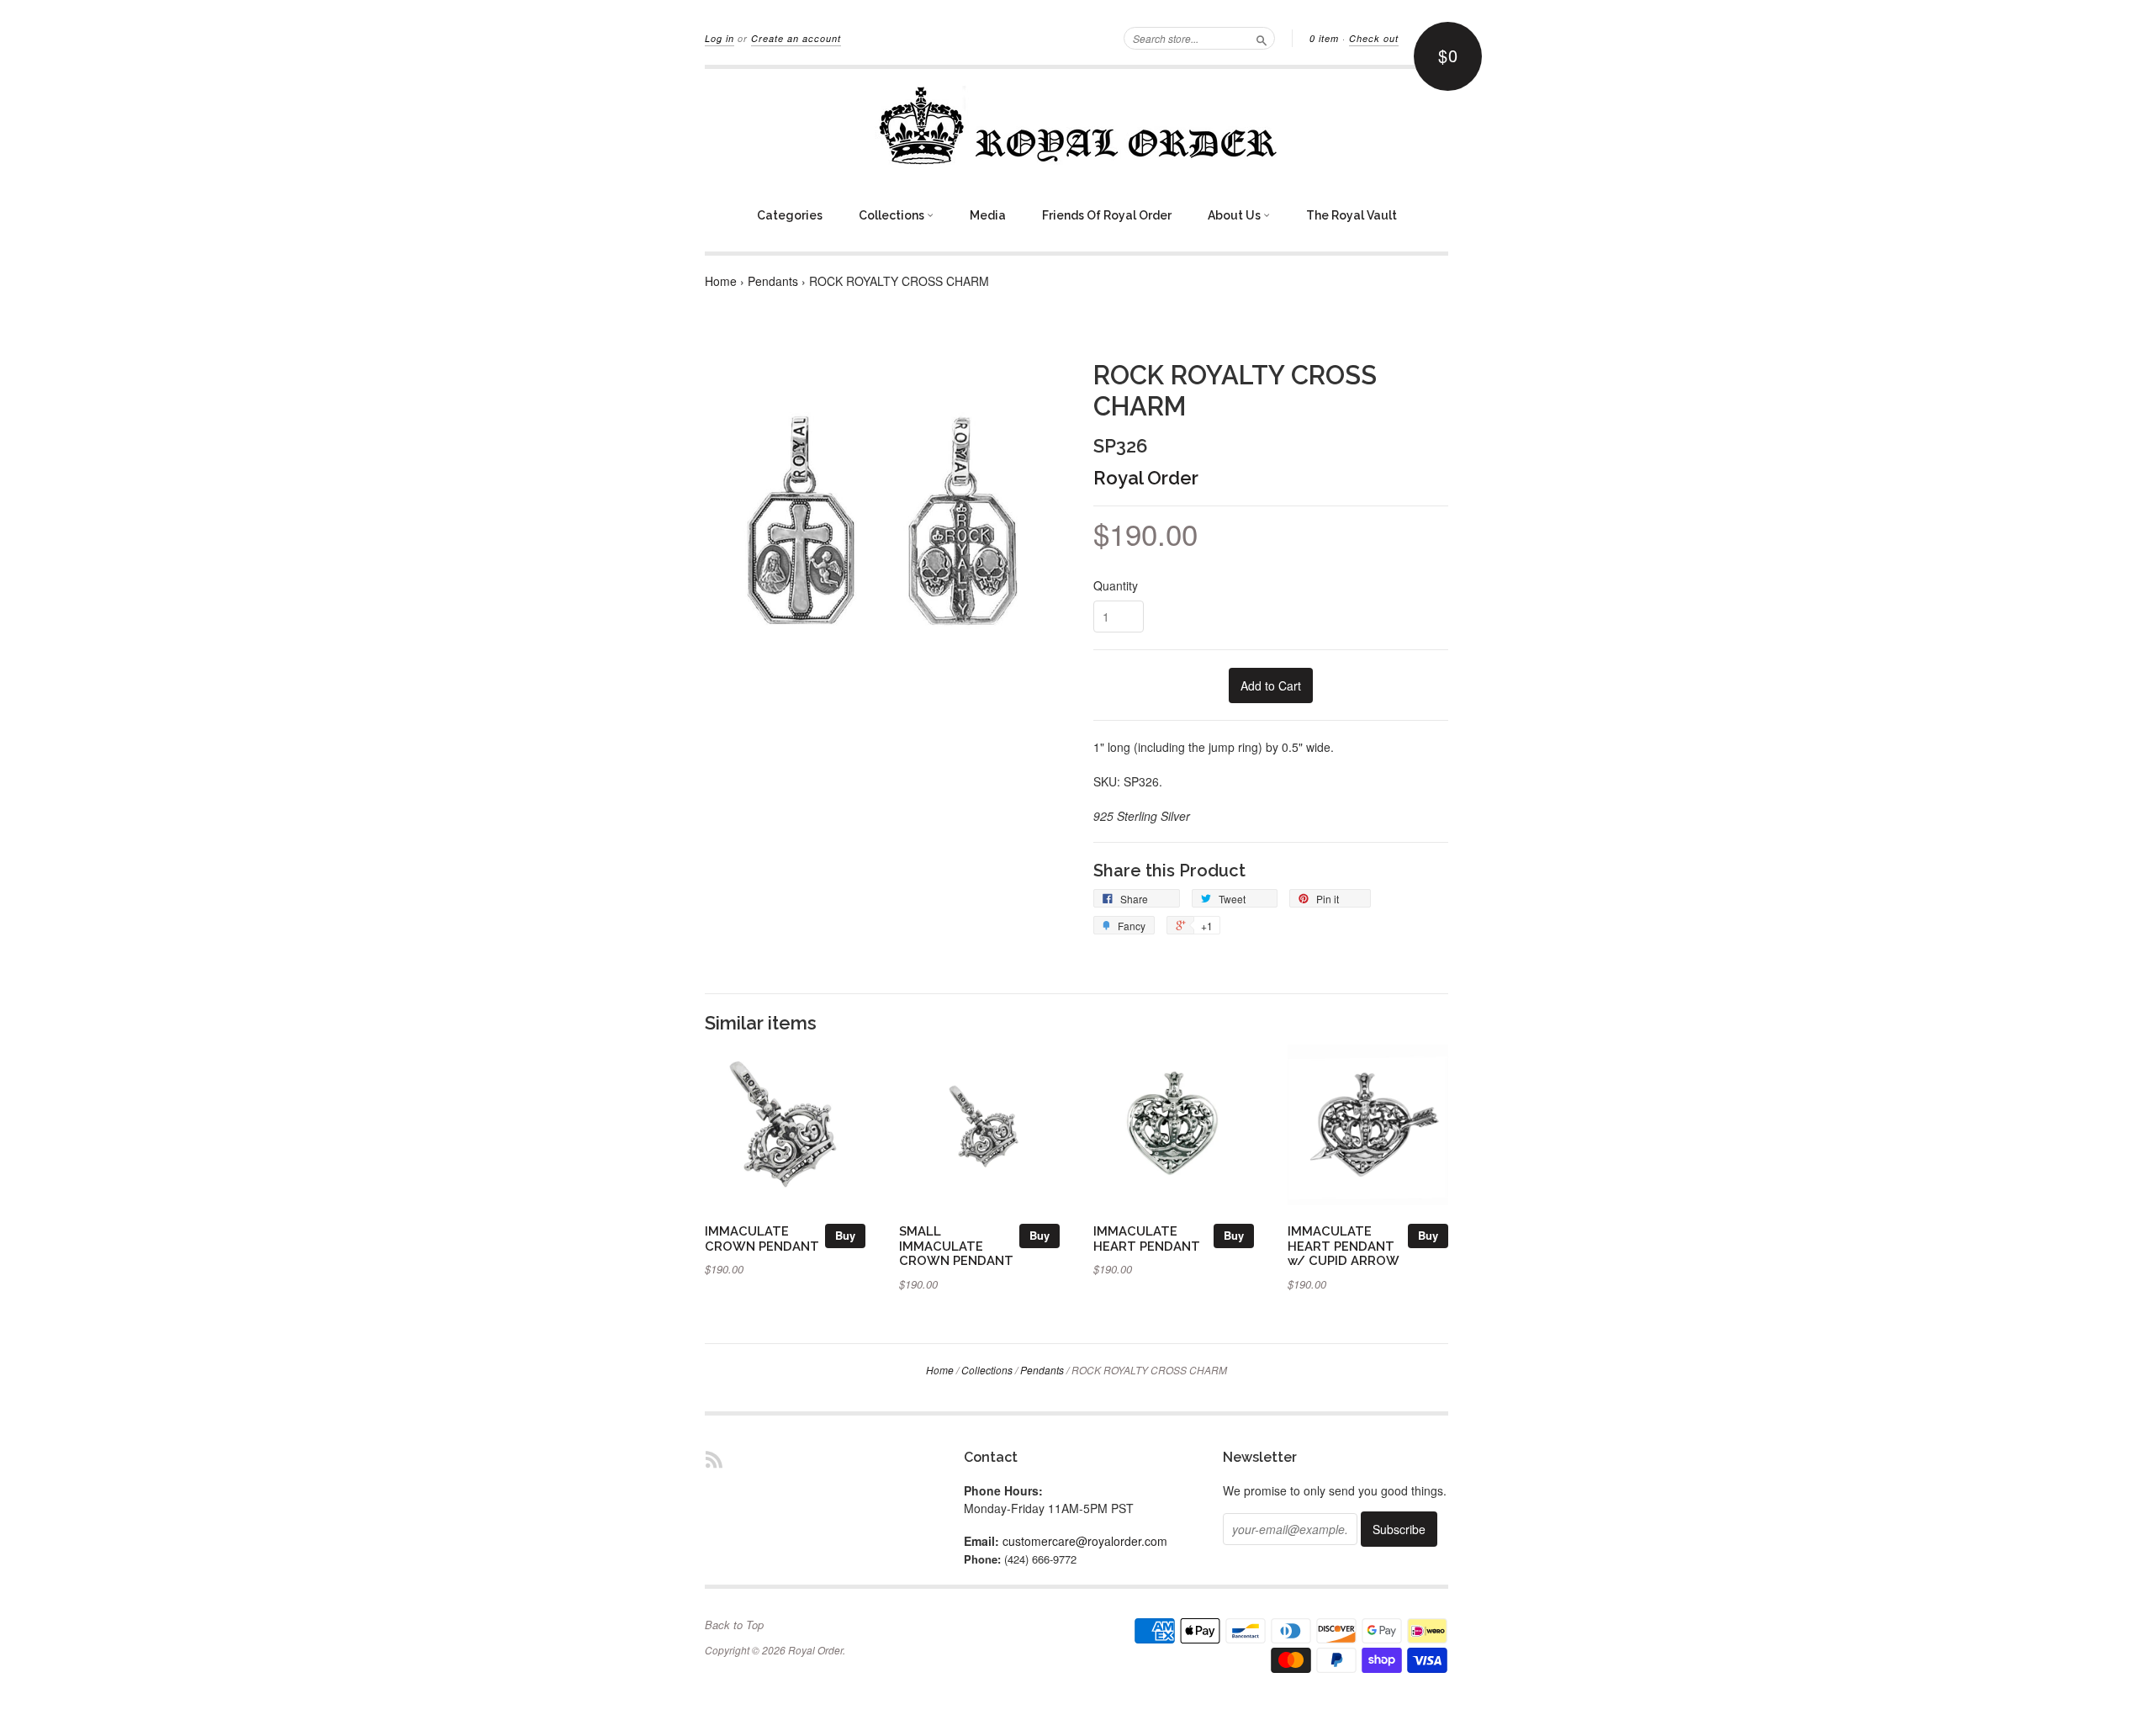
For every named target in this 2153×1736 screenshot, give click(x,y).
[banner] (1076, 125)
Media (988, 215)
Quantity (1116, 585)
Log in (719, 38)
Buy (845, 1235)
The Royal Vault (1352, 215)
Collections (893, 215)
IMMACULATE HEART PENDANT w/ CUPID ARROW (1344, 1246)
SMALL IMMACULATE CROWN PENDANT (956, 1246)
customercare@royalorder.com (1085, 1541)
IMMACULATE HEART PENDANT (1147, 1238)
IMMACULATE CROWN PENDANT (762, 1238)
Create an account (796, 38)
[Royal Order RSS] (714, 1459)
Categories (790, 215)
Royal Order (1146, 478)
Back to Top (734, 1625)
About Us (1235, 215)
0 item (1324, 38)
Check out (1374, 38)
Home (721, 281)
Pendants (773, 281)
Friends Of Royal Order (1107, 215)
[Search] (1262, 38)
